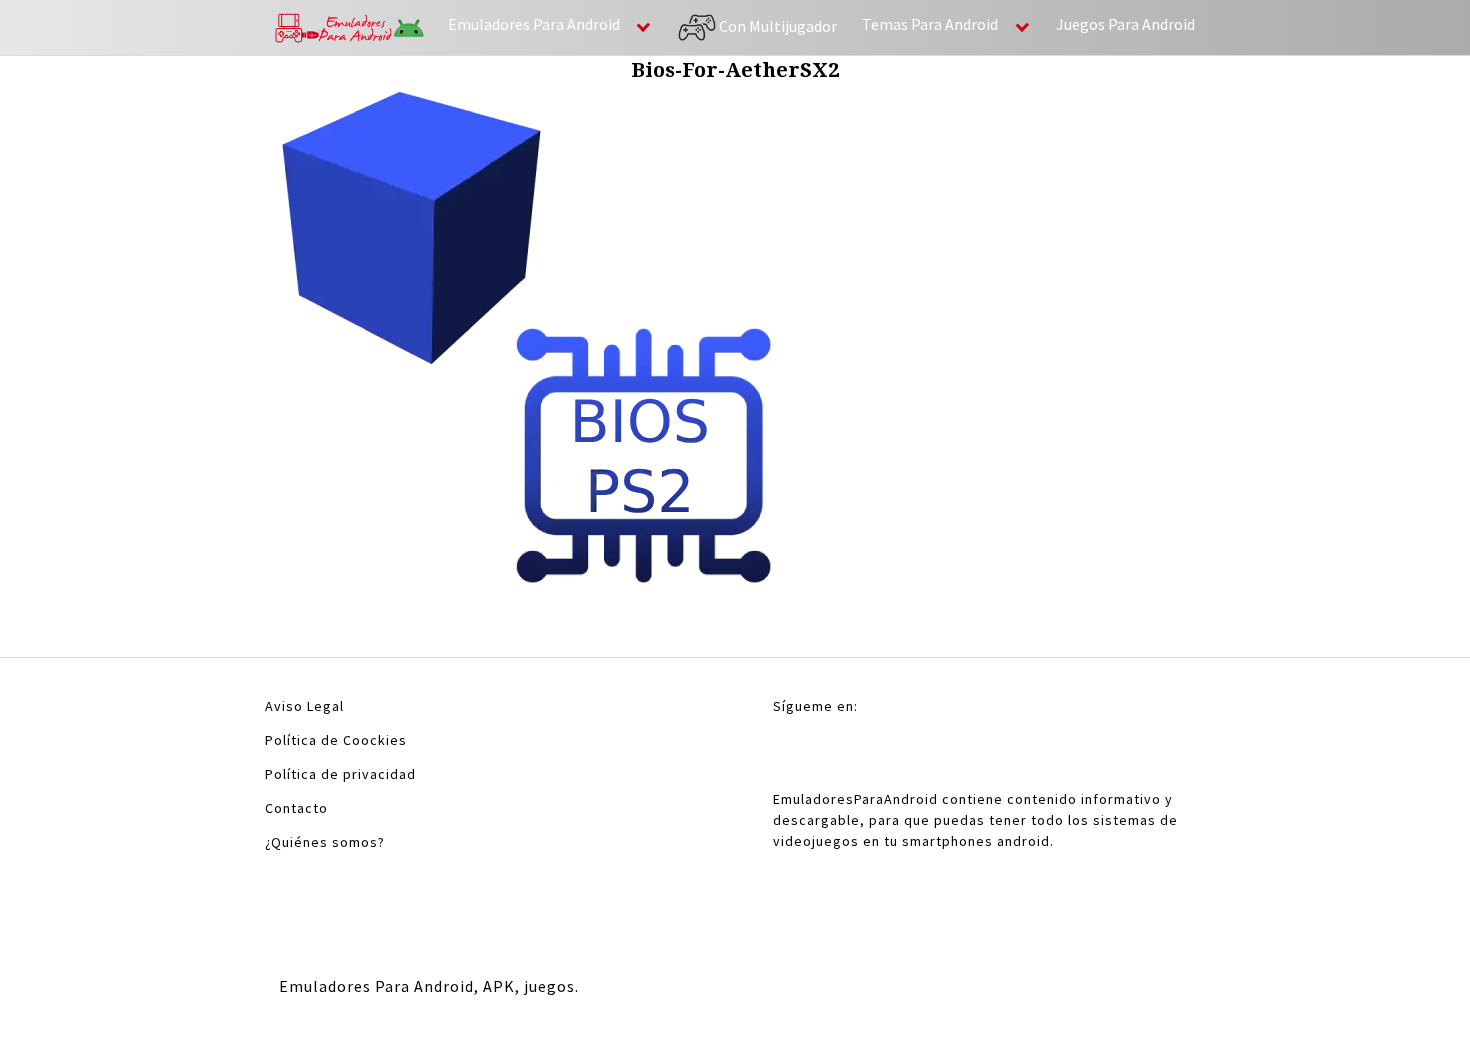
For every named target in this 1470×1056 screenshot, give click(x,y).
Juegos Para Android (1125, 24)
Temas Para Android (930, 24)
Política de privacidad (340, 774)
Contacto (296, 808)
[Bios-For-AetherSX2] (527, 340)
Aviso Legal (304, 706)
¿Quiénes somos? (325, 842)
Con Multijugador (776, 25)
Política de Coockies (336, 740)
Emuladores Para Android (534, 24)
